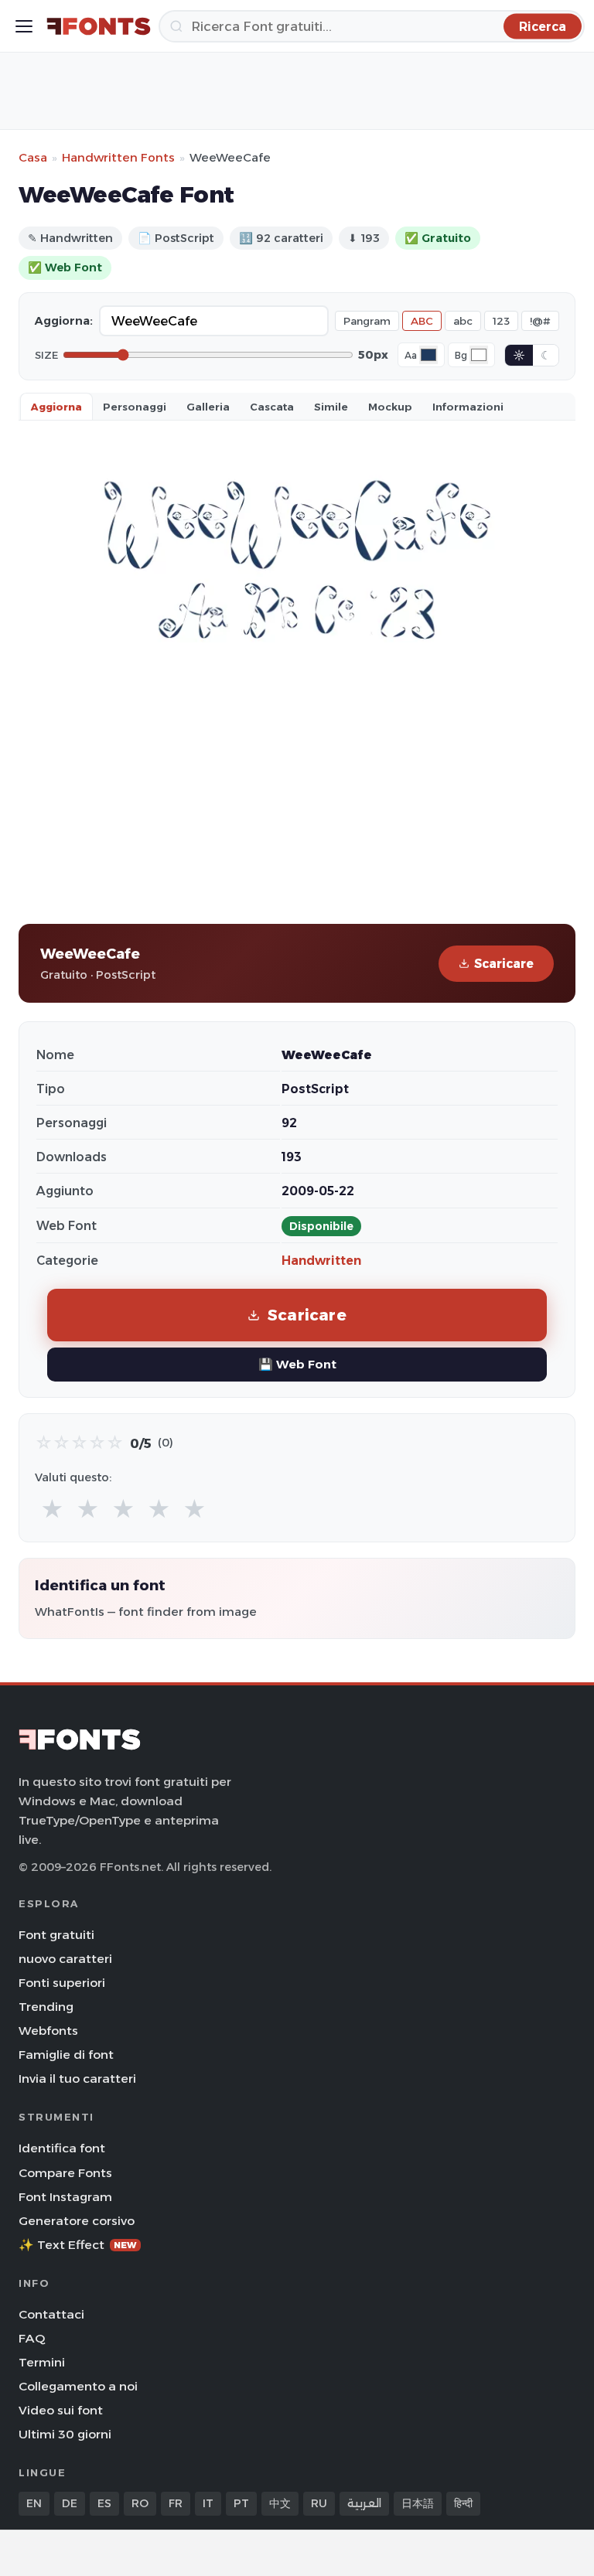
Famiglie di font (66, 2055)
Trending (46, 2007)
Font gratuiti (56, 1935)
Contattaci (51, 2314)
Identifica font (62, 2148)
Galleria (208, 407)
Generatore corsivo (77, 2221)
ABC (422, 321)
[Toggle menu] (24, 26)
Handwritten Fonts (118, 157)
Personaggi (135, 407)
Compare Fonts (65, 2173)
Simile (331, 407)
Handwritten (321, 1261)
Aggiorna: (64, 321)
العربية (364, 2503)
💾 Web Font (297, 1364)
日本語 (418, 2503)
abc (463, 321)
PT (241, 2503)
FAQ (32, 2338)
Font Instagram (65, 2197)
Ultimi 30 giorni (65, 2434)
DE (70, 2503)
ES (104, 2503)
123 (501, 321)
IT (208, 2503)
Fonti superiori (62, 1983)
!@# (540, 321)
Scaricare (504, 964)
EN (34, 2503)
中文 (280, 2503)
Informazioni (468, 407)
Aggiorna (56, 407)
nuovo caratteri (65, 1959)
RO (140, 2503)
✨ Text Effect (78, 2245)
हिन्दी (463, 2503)
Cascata (272, 407)
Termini (42, 2362)
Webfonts (48, 2031)
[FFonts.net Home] (99, 26)
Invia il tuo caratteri (77, 2079)
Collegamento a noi (78, 2386)
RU (319, 2503)
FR (176, 2503)
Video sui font (61, 2410)
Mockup (390, 407)
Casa (33, 157)
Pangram (367, 321)
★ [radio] (52, 1509)
